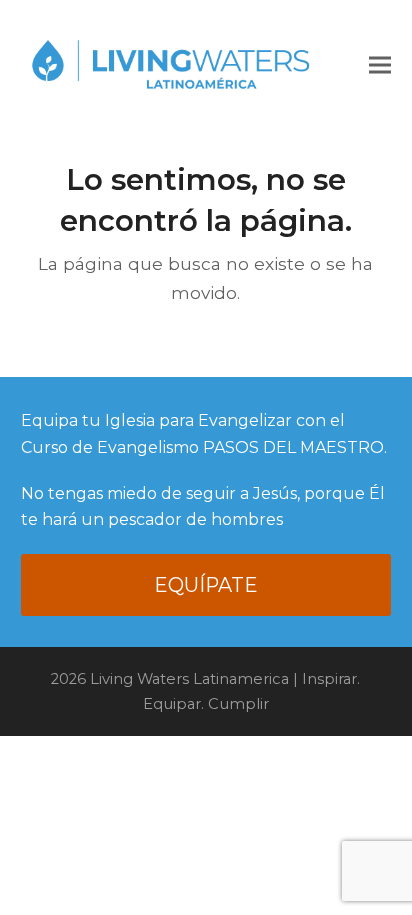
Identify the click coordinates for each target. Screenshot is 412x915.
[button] (380, 64)
